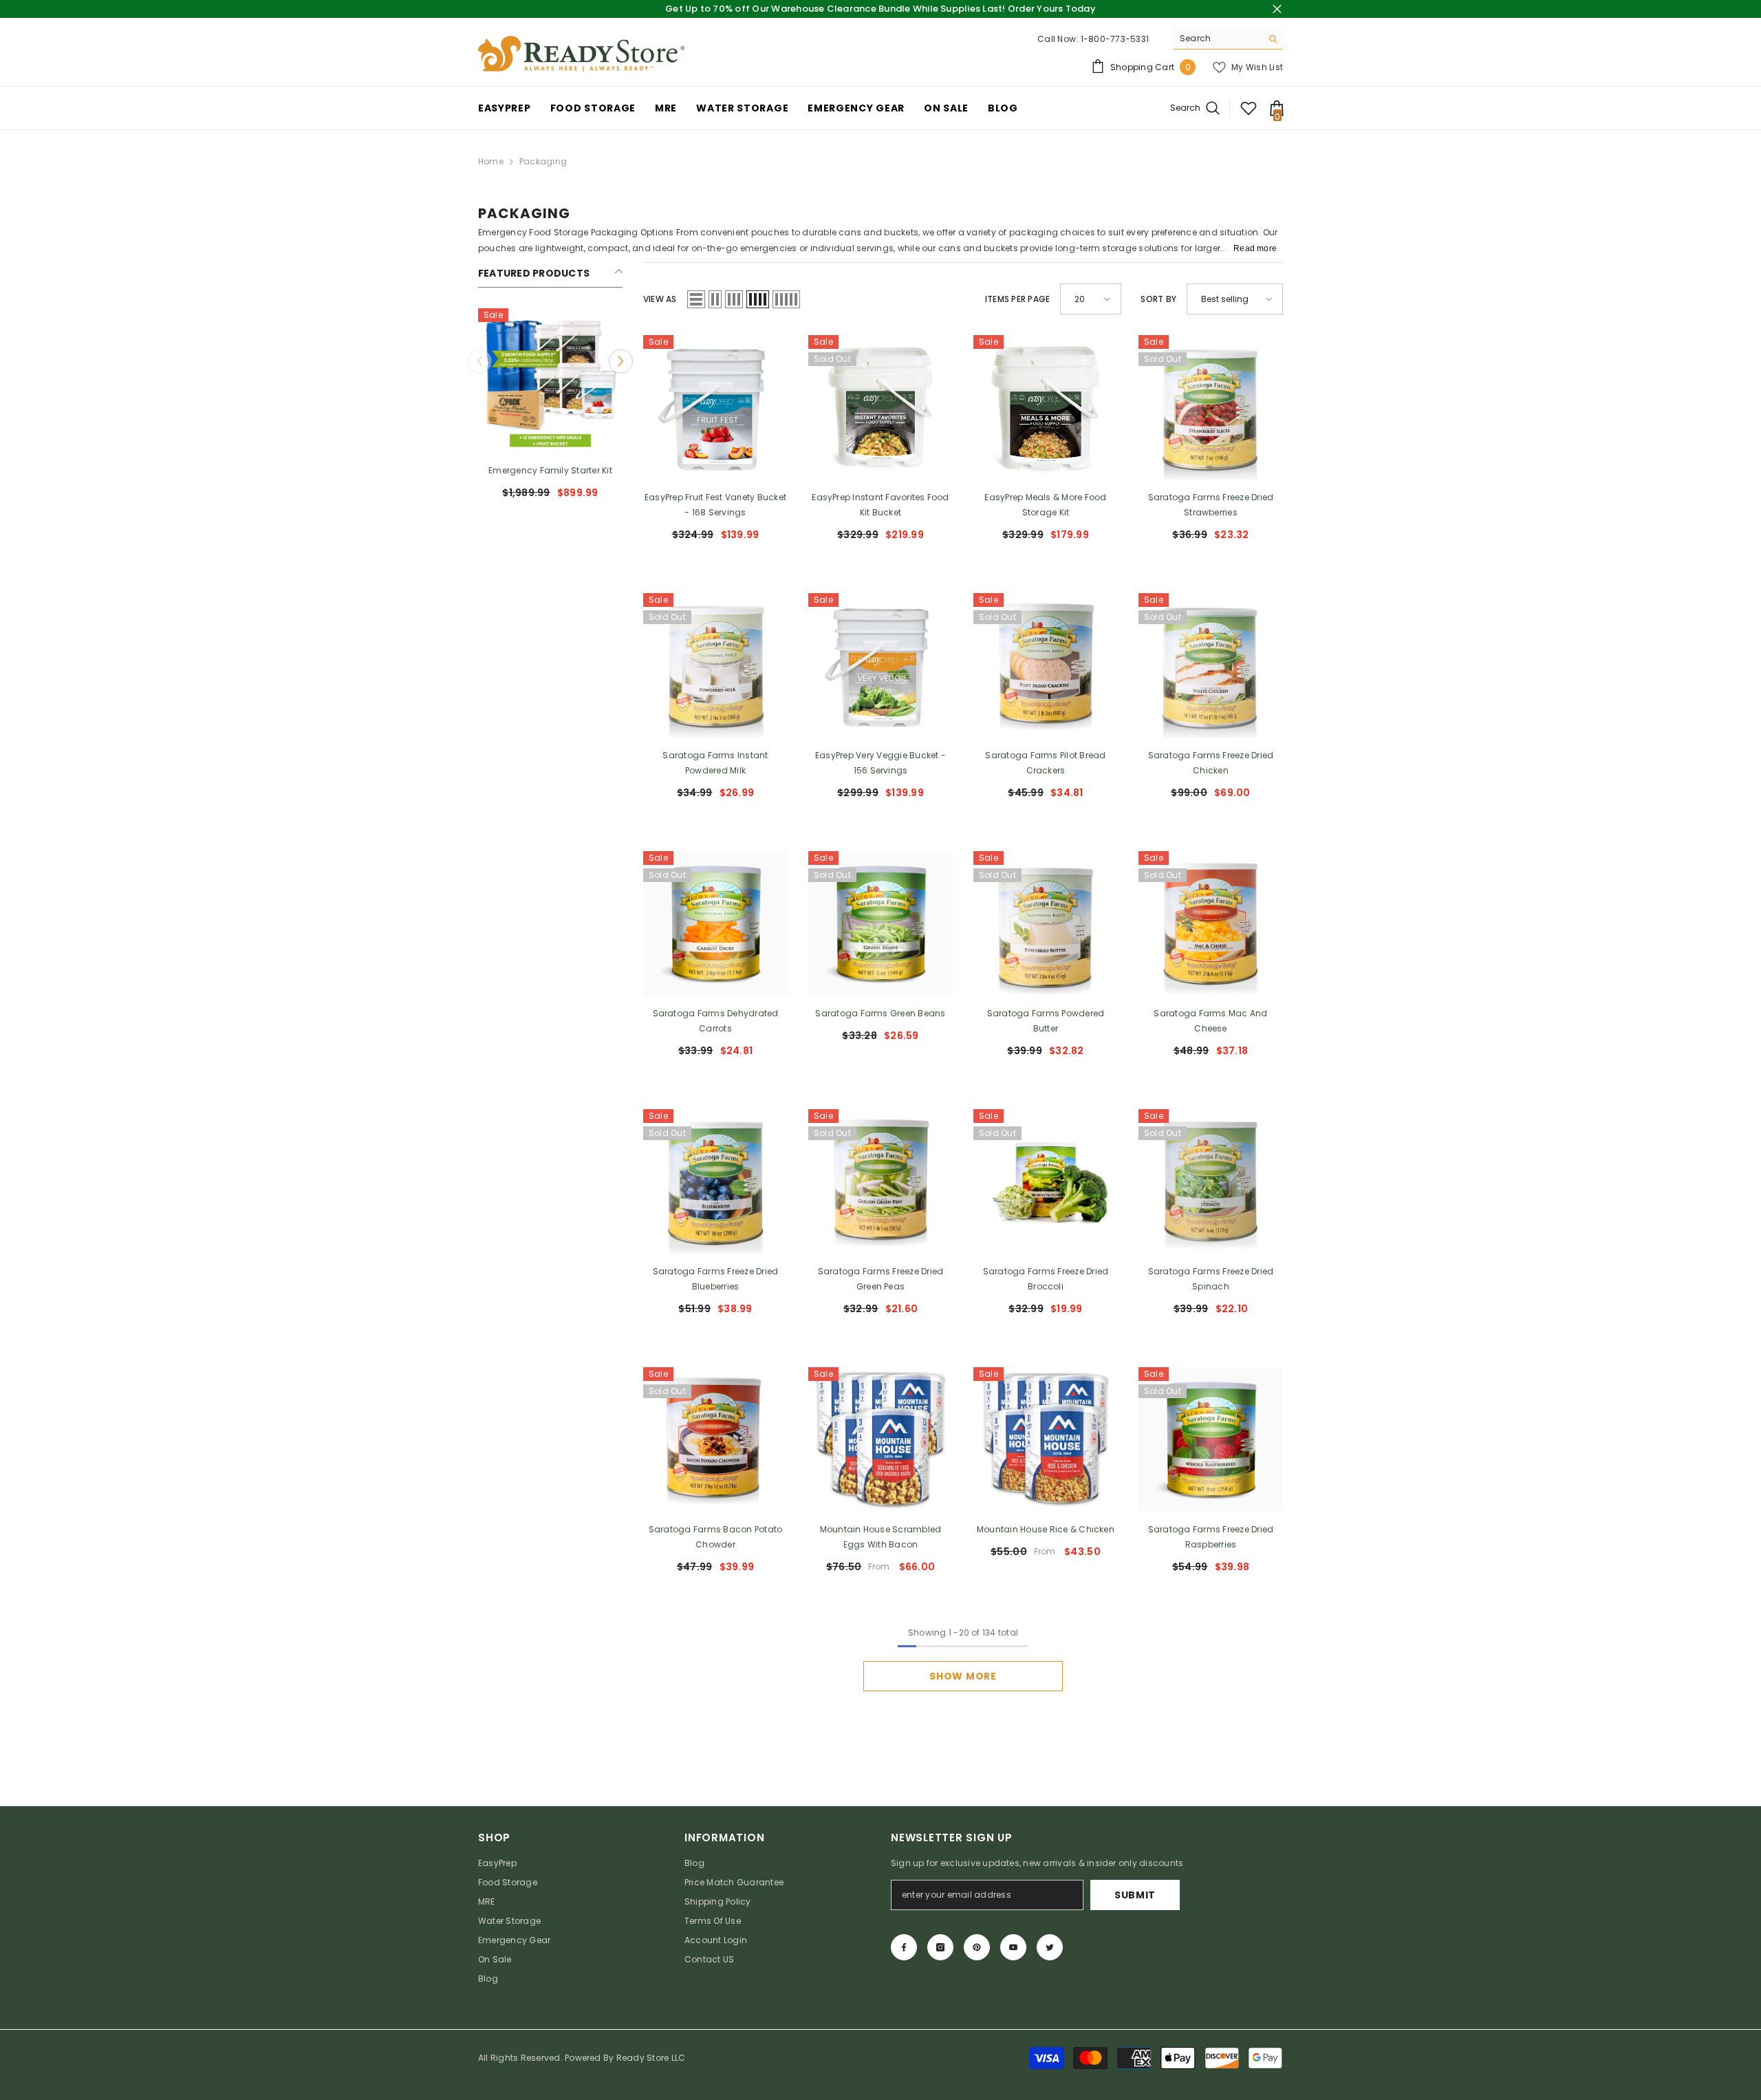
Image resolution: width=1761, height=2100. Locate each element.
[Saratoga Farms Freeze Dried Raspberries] (1211, 1439)
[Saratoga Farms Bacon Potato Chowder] (715, 1439)
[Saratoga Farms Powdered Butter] (1046, 923)
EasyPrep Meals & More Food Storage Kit (1045, 505)
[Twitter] (1050, 1947)
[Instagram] (940, 1947)
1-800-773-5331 (1115, 39)
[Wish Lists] (1249, 108)
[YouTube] (1013, 1947)
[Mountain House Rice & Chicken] (1046, 1439)
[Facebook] (904, 1947)
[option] (550, 409)
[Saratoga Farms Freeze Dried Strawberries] (1211, 407)
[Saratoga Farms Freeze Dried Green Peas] (880, 1181)
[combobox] (1217, 39)
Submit (1135, 1895)
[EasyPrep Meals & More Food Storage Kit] (1046, 407)
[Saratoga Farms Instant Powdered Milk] (715, 665)
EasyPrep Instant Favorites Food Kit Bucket (880, 505)
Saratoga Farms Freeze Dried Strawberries (1211, 505)
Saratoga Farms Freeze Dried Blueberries (715, 1279)
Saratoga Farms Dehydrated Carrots (716, 1021)
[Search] (1228, 39)
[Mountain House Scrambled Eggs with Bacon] (880, 1439)
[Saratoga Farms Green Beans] (880, 923)
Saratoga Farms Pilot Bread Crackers (1045, 763)
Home (491, 161)
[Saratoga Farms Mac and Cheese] (1211, 923)
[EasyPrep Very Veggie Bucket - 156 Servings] (880, 665)
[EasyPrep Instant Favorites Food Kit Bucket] (880, 407)
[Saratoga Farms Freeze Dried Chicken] (1211, 665)
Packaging (543, 161)
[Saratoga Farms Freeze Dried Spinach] (1211, 1181)
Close (1277, 9)
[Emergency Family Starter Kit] (550, 381)
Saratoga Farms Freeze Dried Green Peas (880, 1279)
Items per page (1017, 299)
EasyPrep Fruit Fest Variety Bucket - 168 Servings (715, 505)
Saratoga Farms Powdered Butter (1046, 1021)
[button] (621, 361)
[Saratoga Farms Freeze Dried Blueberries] (715, 1181)
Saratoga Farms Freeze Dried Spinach (1211, 1279)
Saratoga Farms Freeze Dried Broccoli (1046, 1279)
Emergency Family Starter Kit (550, 470)
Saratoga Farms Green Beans (880, 1013)
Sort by (1158, 299)
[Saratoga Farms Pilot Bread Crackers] (1046, 665)
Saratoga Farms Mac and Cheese (1210, 1021)
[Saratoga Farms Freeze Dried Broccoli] (1046, 1181)
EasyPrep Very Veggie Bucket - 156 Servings (880, 763)
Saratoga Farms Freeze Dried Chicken (1211, 763)
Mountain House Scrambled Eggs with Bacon (881, 1537)
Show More (963, 1676)
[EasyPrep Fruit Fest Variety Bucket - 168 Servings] (715, 407)
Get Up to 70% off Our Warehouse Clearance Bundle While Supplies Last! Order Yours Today (880, 9)
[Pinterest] (977, 1947)
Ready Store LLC (651, 2058)
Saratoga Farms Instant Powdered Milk (715, 763)
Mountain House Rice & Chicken (1046, 1529)
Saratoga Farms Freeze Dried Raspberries (1211, 1537)
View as (660, 299)
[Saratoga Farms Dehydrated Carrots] (715, 923)
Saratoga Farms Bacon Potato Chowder (715, 1537)
